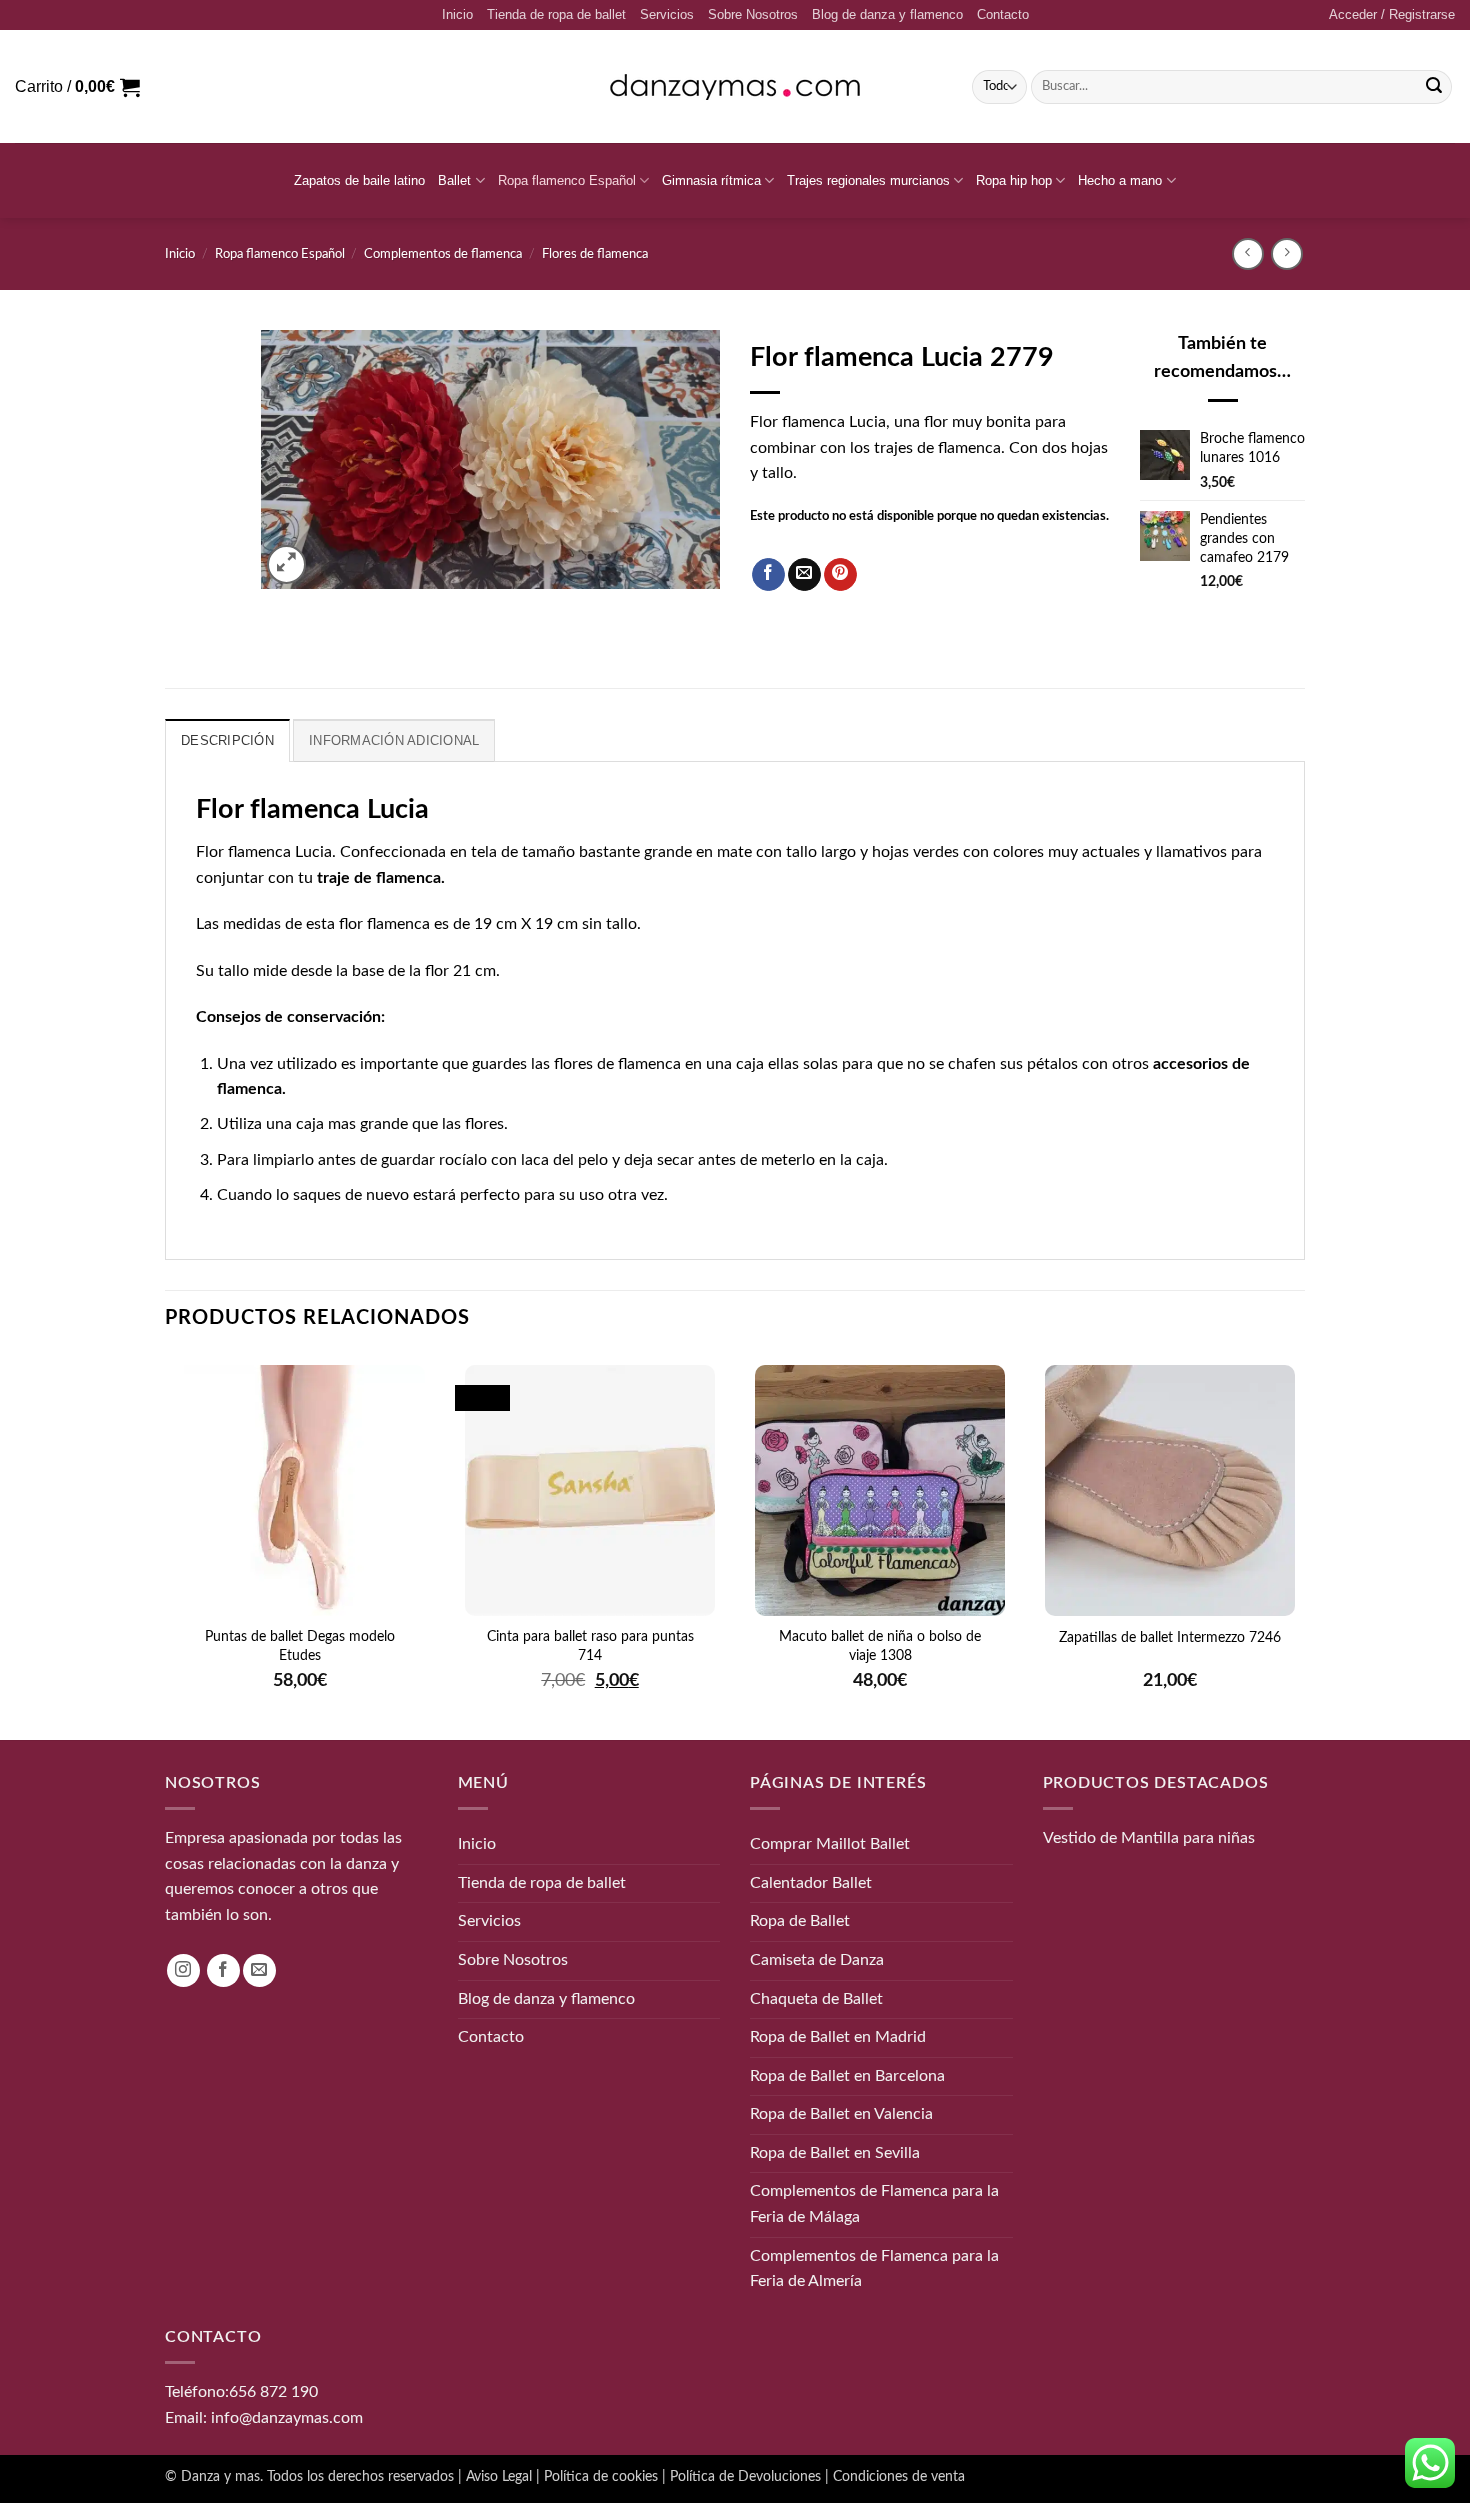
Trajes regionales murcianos (868, 180)
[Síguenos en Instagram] (183, 1970)
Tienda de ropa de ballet (556, 14)
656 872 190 (273, 2392)
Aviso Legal (499, 2476)
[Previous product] (1286, 253)
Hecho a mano (1120, 180)
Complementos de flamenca (443, 254)
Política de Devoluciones (745, 2476)
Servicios (667, 14)
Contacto (1003, 14)
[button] (1392, 15)
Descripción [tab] (227, 740)
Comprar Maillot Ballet (830, 1844)
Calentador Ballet (811, 1883)
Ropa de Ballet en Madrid (838, 2037)
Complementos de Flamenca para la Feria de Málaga (874, 2204)
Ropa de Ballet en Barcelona (847, 2075)
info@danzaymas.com (287, 2417)
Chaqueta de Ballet (816, 1998)
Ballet (454, 180)
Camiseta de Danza (817, 1960)
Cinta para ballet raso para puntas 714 (590, 1646)
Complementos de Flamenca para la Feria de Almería (874, 2268)
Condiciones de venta (899, 2476)
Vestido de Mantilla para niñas (1149, 1838)
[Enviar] (1434, 87)
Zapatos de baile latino (359, 180)
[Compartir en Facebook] (768, 575)
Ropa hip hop (1014, 180)
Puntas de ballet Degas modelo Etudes (300, 1646)
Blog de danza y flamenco (887, 14)
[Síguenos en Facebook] (223, 1970)
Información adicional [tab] (394, 740)
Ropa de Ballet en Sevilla (835, 2153)
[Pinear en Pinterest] (840, 575)
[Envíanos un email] (259, 1970)
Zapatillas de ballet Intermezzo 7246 (1170, 1638)
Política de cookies (601, 2476)
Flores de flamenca (595, 254)
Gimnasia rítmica (711, 180)
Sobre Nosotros (753, 14)
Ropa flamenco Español (567, 180)
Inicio (457, 14)
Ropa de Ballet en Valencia (841, 2114)
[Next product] (1247, 253)
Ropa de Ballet (800, 1921)
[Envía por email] (804, 575)
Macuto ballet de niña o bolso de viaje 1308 (880, 1646)
